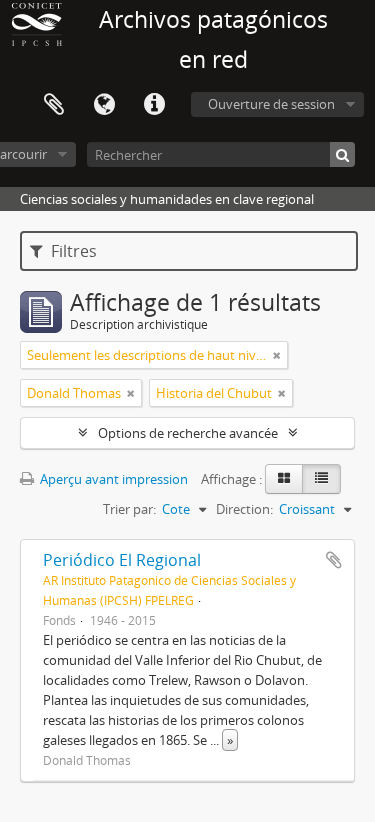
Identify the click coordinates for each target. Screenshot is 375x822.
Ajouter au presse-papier (334, 560)
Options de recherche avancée (188, 433)
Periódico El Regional (122, 560)
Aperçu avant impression (112, 479)
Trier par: (129, 509)
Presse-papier (54, 105)
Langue (104, 105)
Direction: (244, 509)
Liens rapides (154, 105)
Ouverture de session (271, 104)
